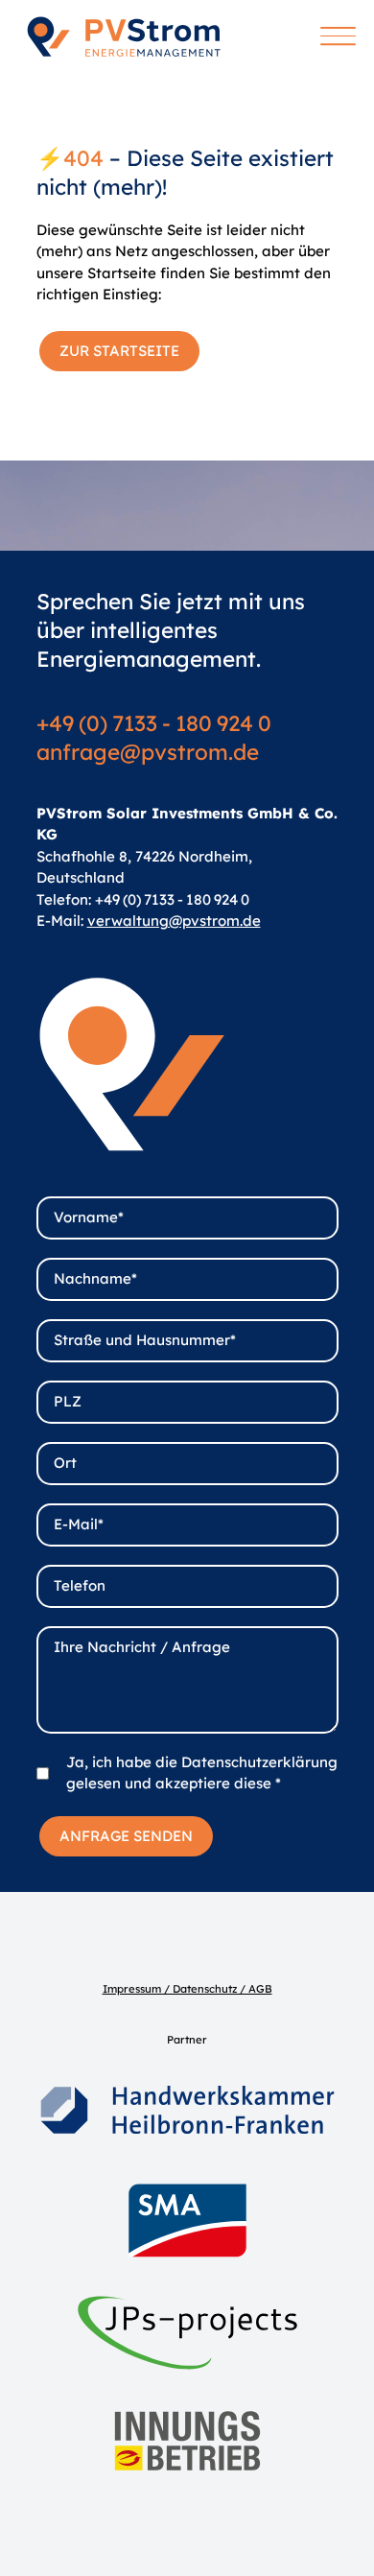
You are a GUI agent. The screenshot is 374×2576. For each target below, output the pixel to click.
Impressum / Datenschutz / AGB (187, 1989)
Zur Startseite (119, 351)
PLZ (68, 1401)
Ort (65, 1463)
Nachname (95, 1278)
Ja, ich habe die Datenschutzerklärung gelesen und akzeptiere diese (202, 1773)
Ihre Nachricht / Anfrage (142, 1647)
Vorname (89, 1217)
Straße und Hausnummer (145, 1340)
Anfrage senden (126, 1836)
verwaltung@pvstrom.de (174, 921)
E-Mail (79, 1524)
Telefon (80, 1585)
